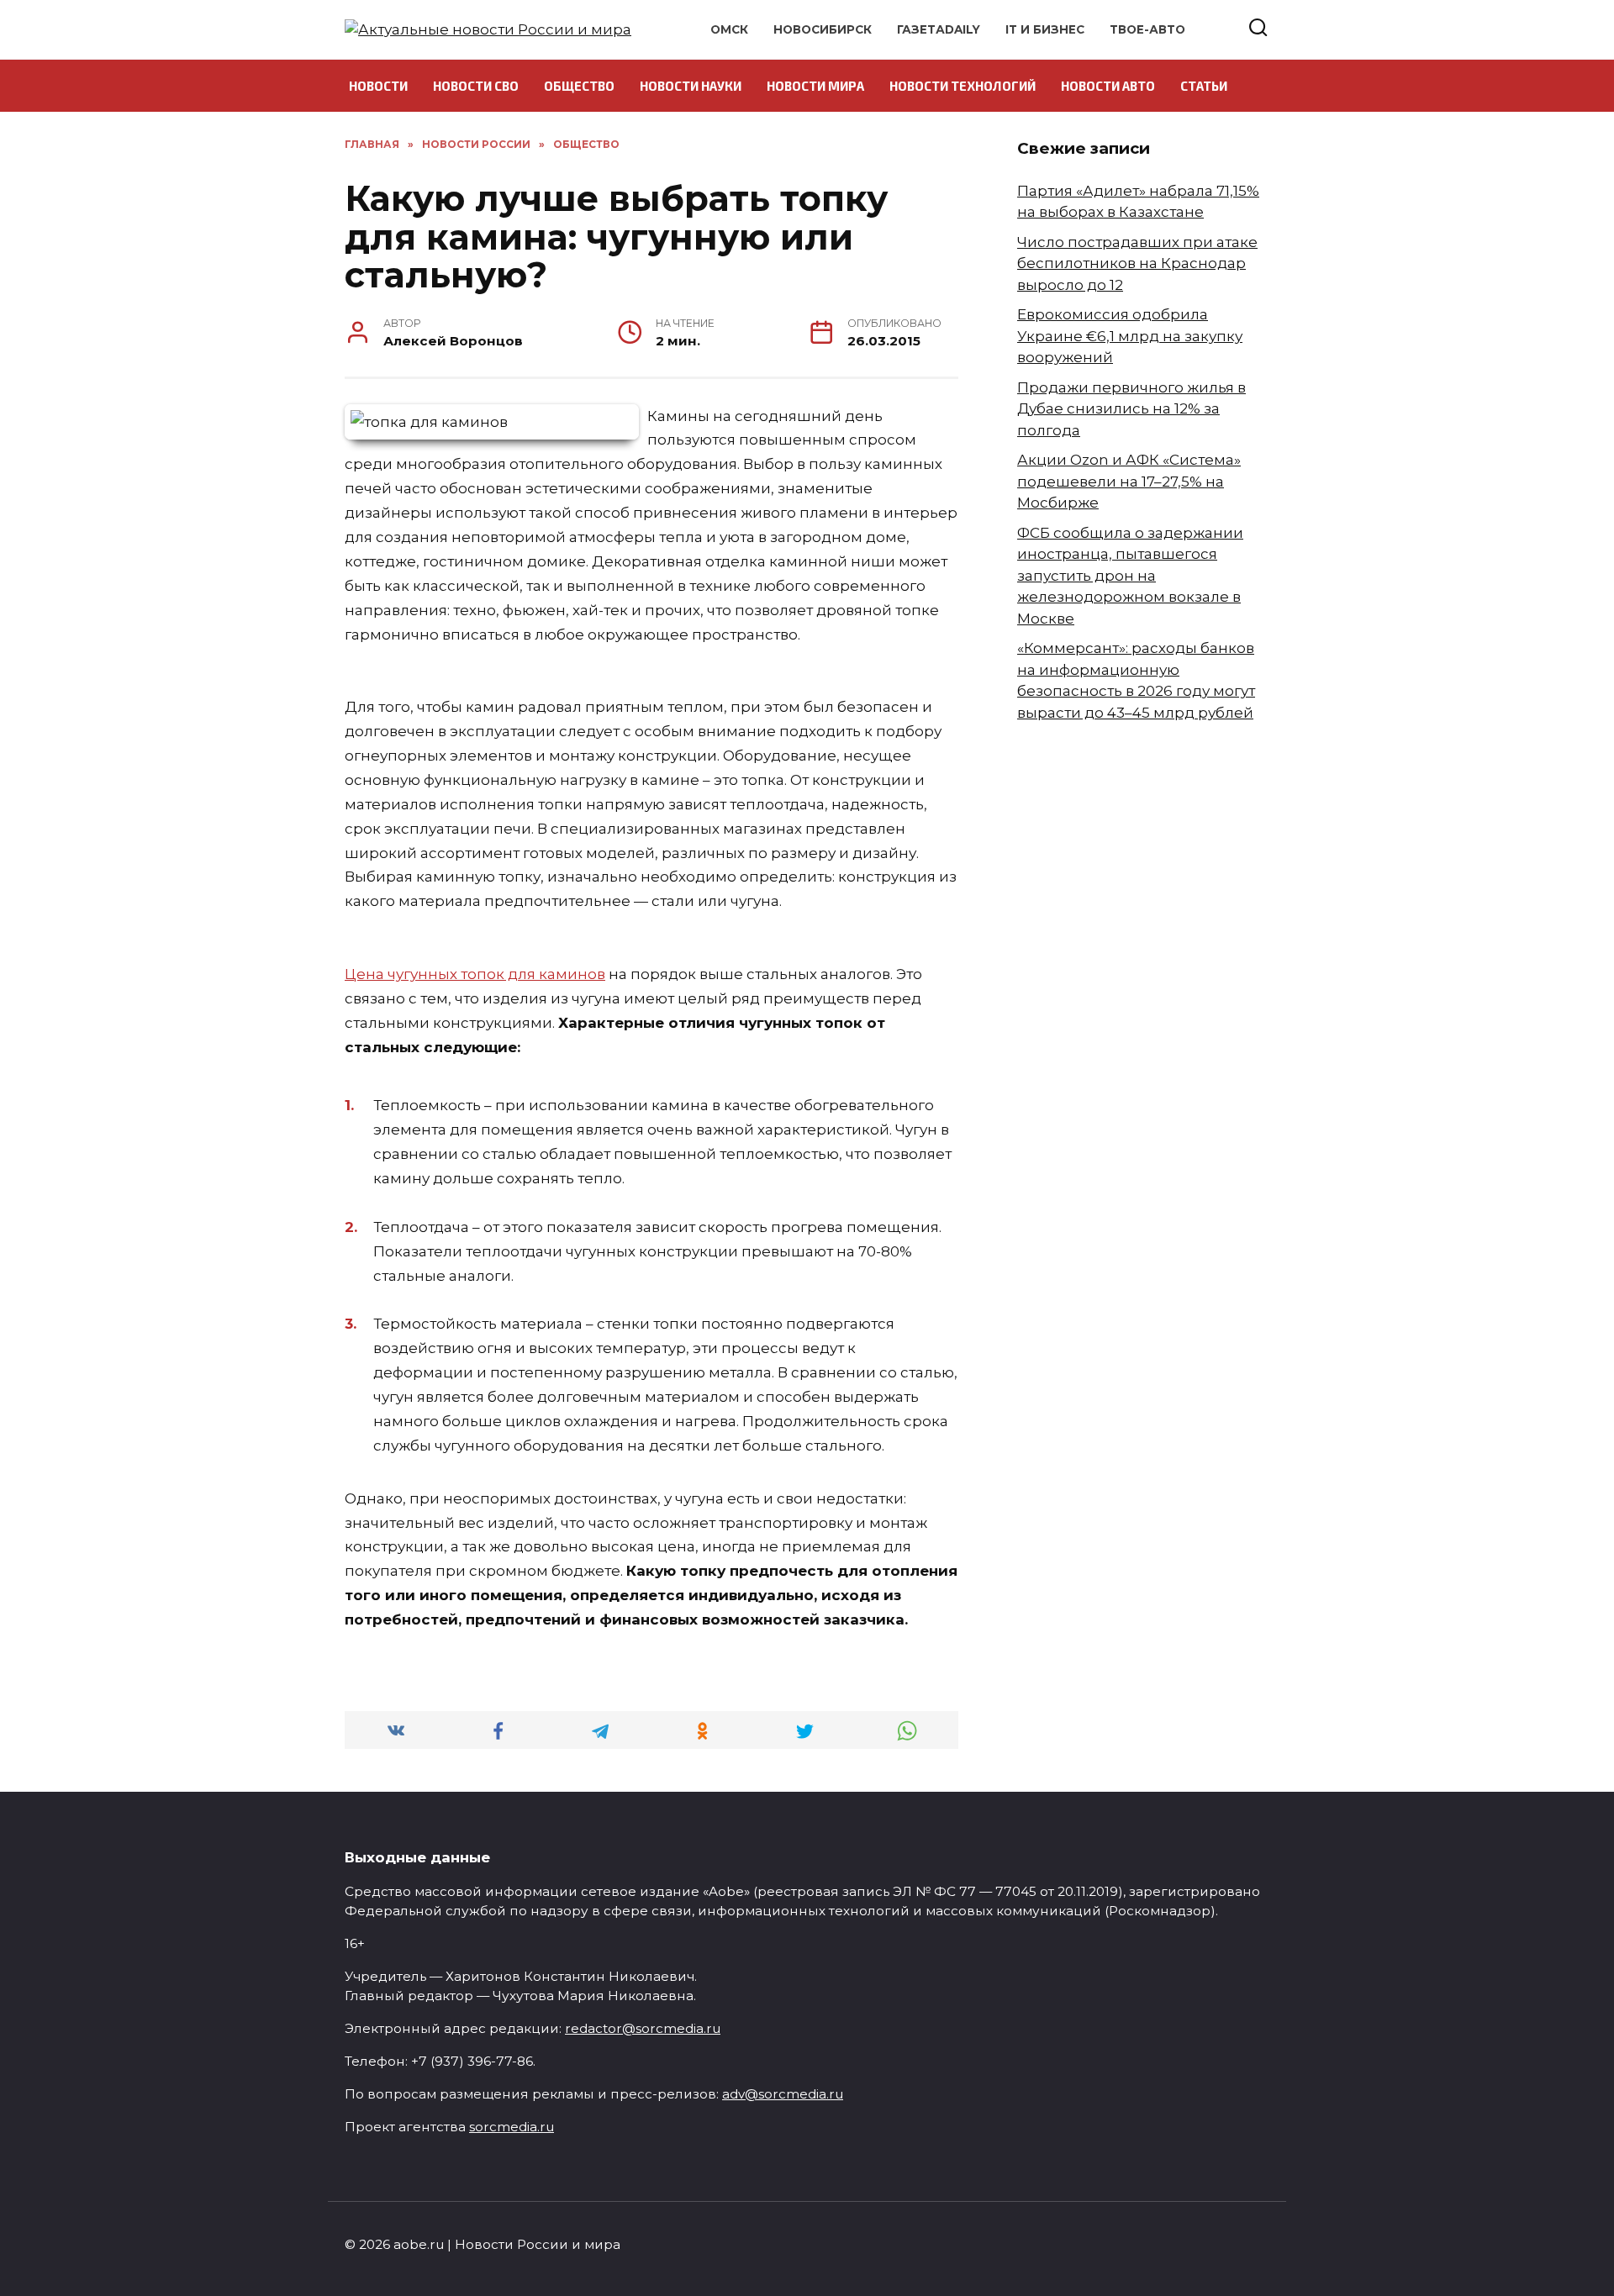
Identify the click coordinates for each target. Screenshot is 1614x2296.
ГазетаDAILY (939, 29)
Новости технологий (963, 86)
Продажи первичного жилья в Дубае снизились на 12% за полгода (1131, 409)
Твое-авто (1147, 29)
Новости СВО (476, 86)
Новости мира (815, 86)
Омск (729, 29)
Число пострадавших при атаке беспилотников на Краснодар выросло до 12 (1137, 263)
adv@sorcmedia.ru (783, 2094)
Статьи (1204, 86)
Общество (579, 86)
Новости (378, 86)
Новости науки (691, 86)
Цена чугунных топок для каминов (475, 974)
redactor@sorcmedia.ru (643, 2028)
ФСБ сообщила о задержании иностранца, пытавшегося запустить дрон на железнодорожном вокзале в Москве (1130, 576)
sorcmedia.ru (512, 2127)
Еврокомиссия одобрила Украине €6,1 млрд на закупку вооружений (1130, 336)
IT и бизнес (1045, 29)
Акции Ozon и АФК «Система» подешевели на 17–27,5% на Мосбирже (1129, 481)
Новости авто (1108, 86)
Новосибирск (823, 29)
